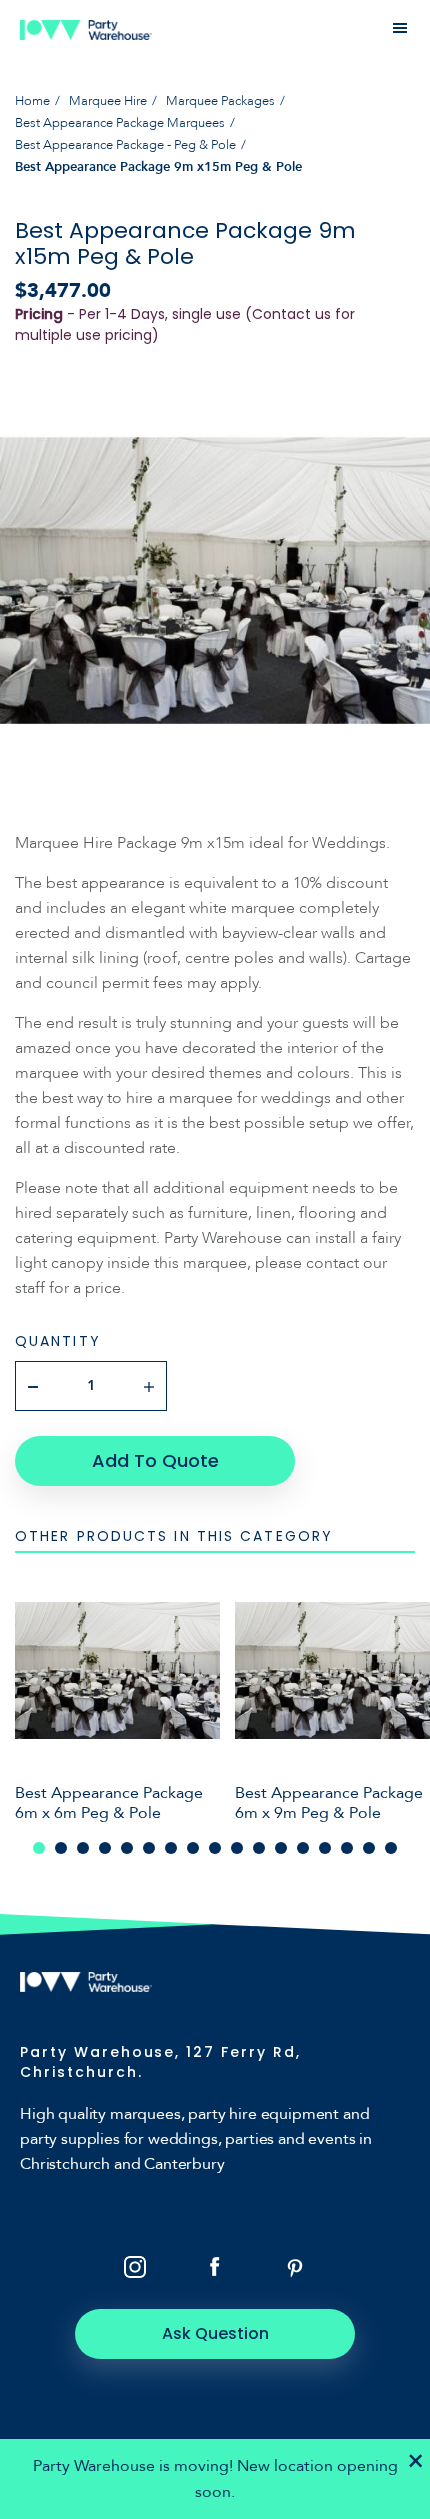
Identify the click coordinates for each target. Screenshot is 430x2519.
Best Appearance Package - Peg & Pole (125, 145)
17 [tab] (391, 1848)
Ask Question (215, 2333)
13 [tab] (303, 1848)
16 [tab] (369, 1848)
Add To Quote (155, 1460)
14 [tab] (325, 1848)
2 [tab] (61, 1848)
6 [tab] (149, 1848)
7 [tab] (171, 1848)
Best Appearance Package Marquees (120, 123)
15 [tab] (347, 1848)
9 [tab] (215, 1848)
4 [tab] (105, 1848)
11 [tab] (259, 1848)
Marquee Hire (108, 101)
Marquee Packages (220, 101)
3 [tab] (83, 1848)
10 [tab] (237, 1848)
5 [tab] (127, 1848)
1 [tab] (39, 1848)
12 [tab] (281, 1848)
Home (32, 101)
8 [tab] (193, 1848)
